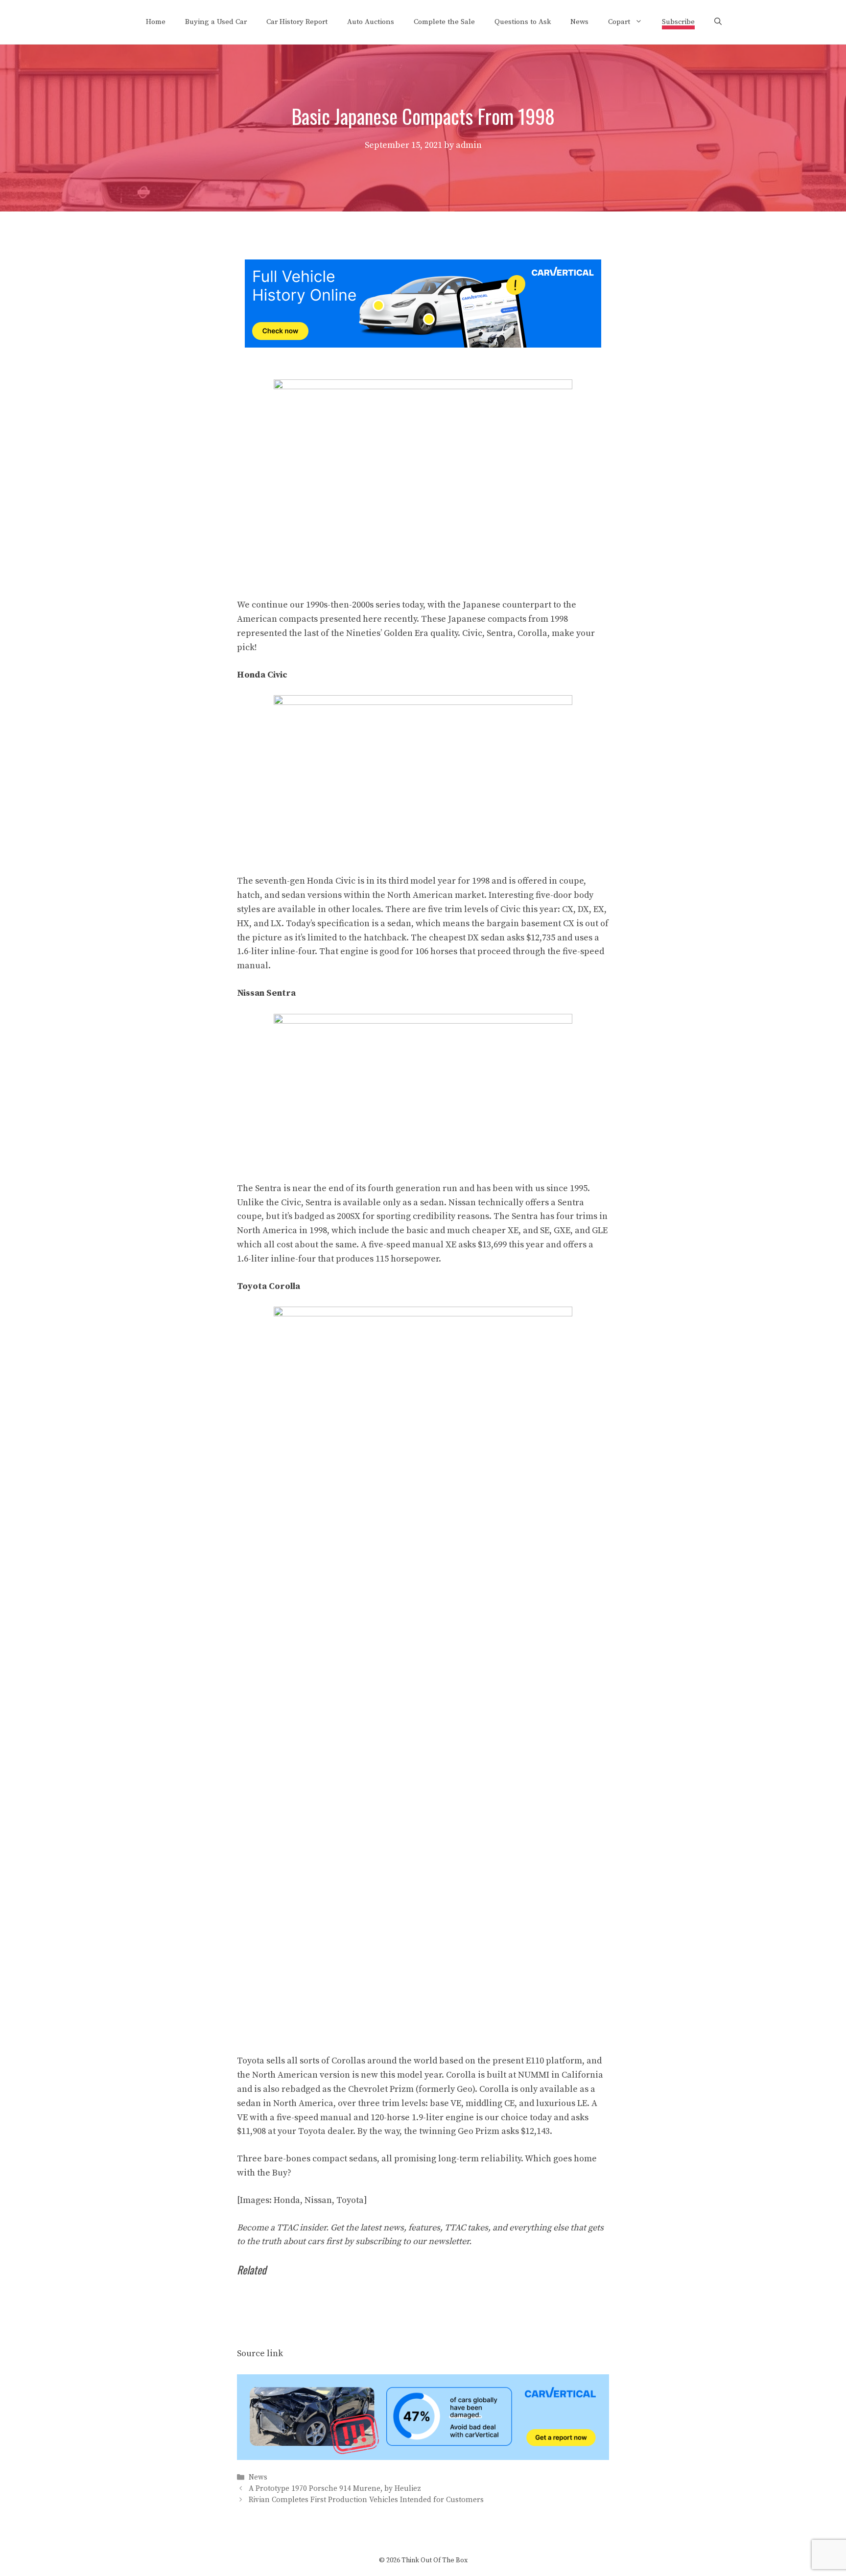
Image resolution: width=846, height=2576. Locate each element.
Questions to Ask (523, 22)
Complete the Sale (444, 22)
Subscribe (678, 22)
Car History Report (297, 22)
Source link (260, 2354)
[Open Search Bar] (718, 22)
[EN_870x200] (423, 2457)
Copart (619, 22)
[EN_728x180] (423, 345)
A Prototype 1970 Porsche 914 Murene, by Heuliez (335, 2489)
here (372, 619)
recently (400, 619)
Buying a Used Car (216, 22)
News (579, 22)
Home (156, 22)
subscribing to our (412, 2241)
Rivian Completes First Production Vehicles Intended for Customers (366, 2500)
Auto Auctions (371, 22)
